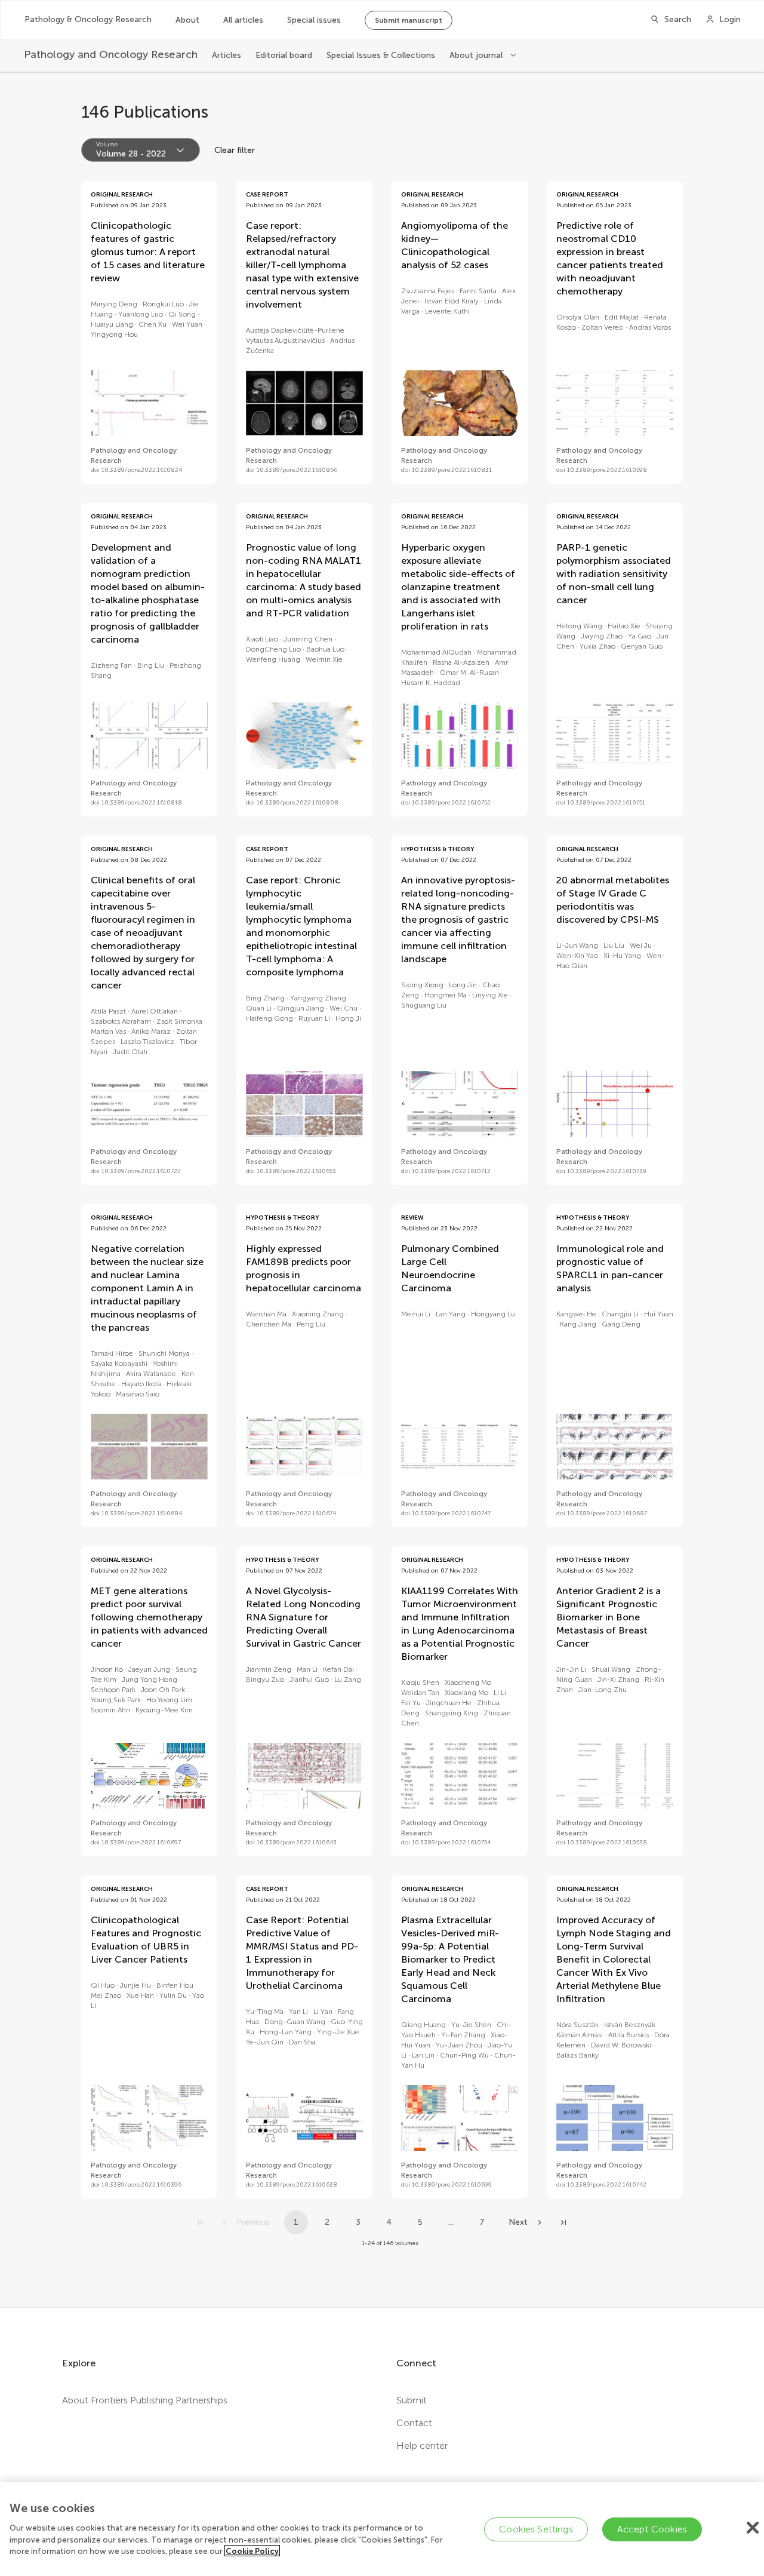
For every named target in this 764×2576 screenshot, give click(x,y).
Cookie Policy (252, 2551)
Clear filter (235, 150)
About (187, 20)
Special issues (314, 20)
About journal (477, 55)
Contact (414, 2423)
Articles (227, 55)
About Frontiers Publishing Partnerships (145, 2400)
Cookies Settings (536, 2529)
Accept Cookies (652, 2529)
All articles (243, 20)
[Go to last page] (563, 2222)
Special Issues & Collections (381, 55)
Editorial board (284, 55)
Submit (412, 2400)
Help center (422, 2445)
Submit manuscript (409, 20)
